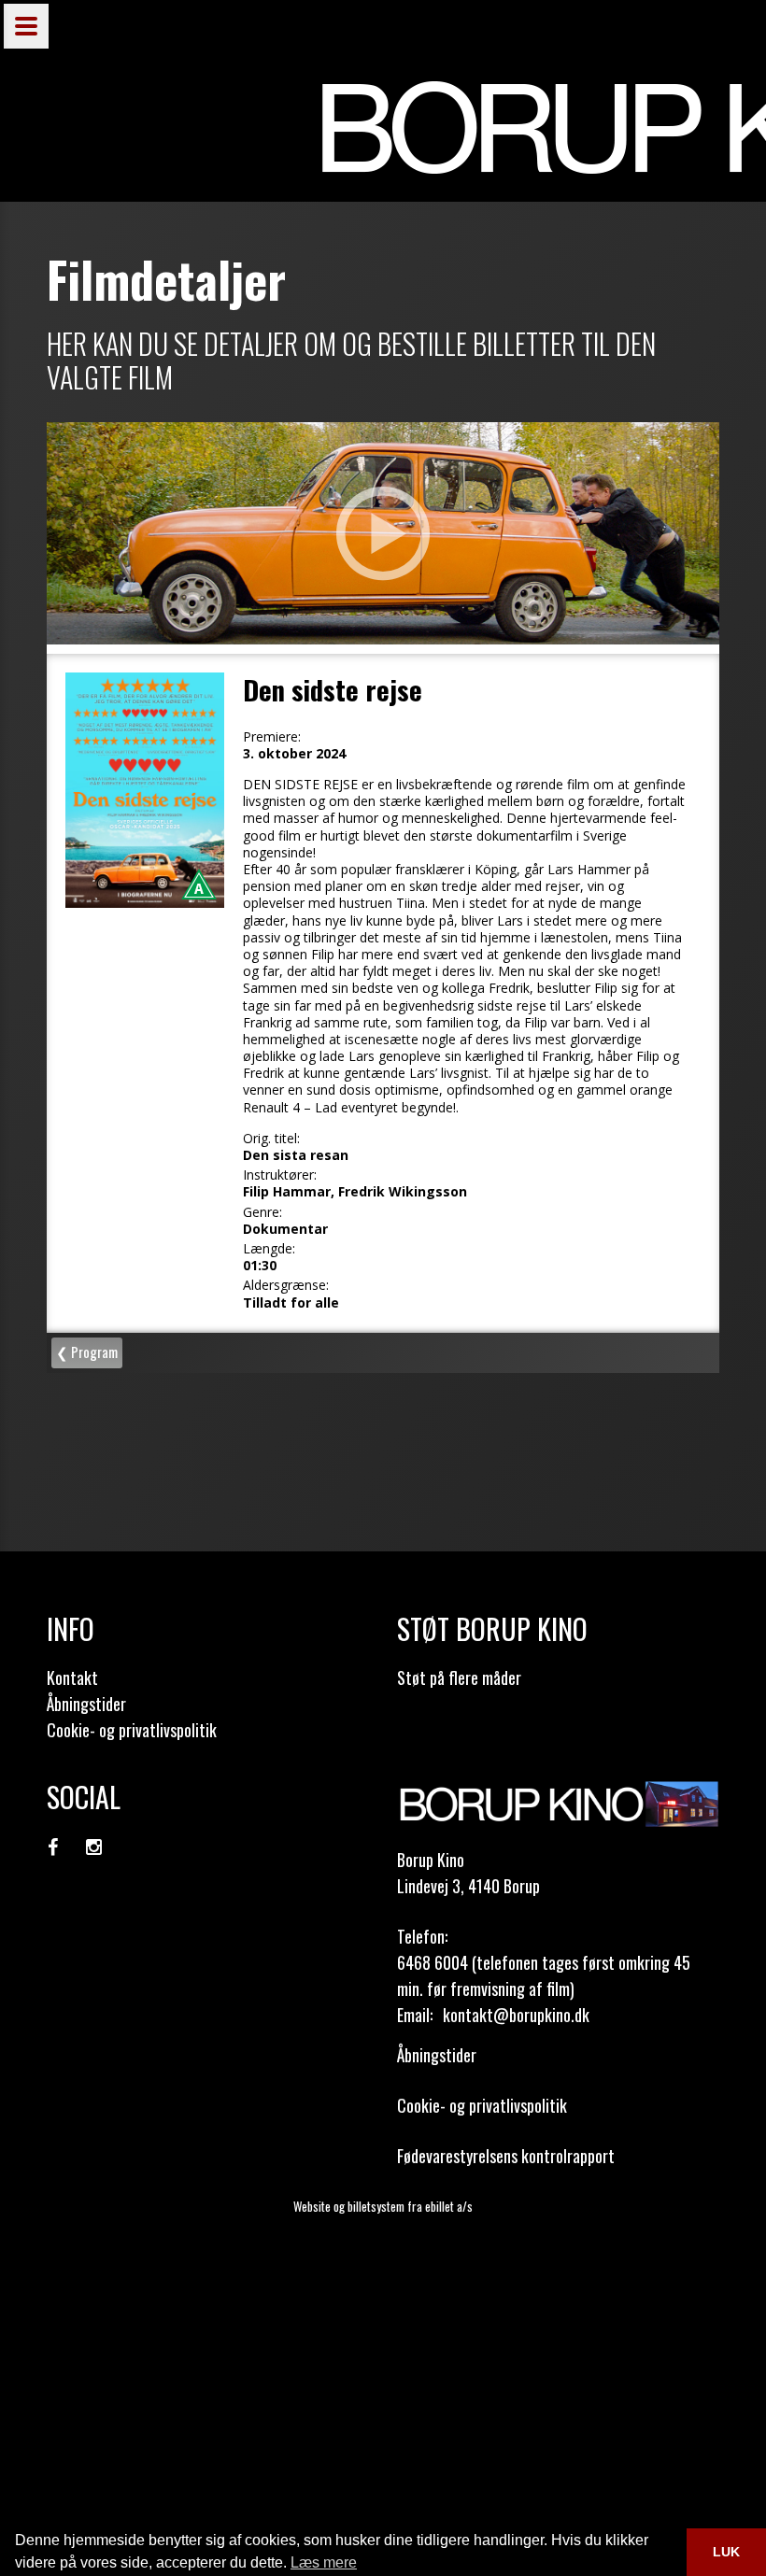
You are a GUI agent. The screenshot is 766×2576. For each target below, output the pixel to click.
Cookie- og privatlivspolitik (132, 1730)
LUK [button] (726, 2552)
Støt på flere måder (459, 1677)
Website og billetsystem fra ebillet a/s (383, 2206)
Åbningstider (86, 1704)
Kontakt (72, 1677)
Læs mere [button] (324, 2562)
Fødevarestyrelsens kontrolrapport (506, 2156)
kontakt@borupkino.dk (516, 2015)
